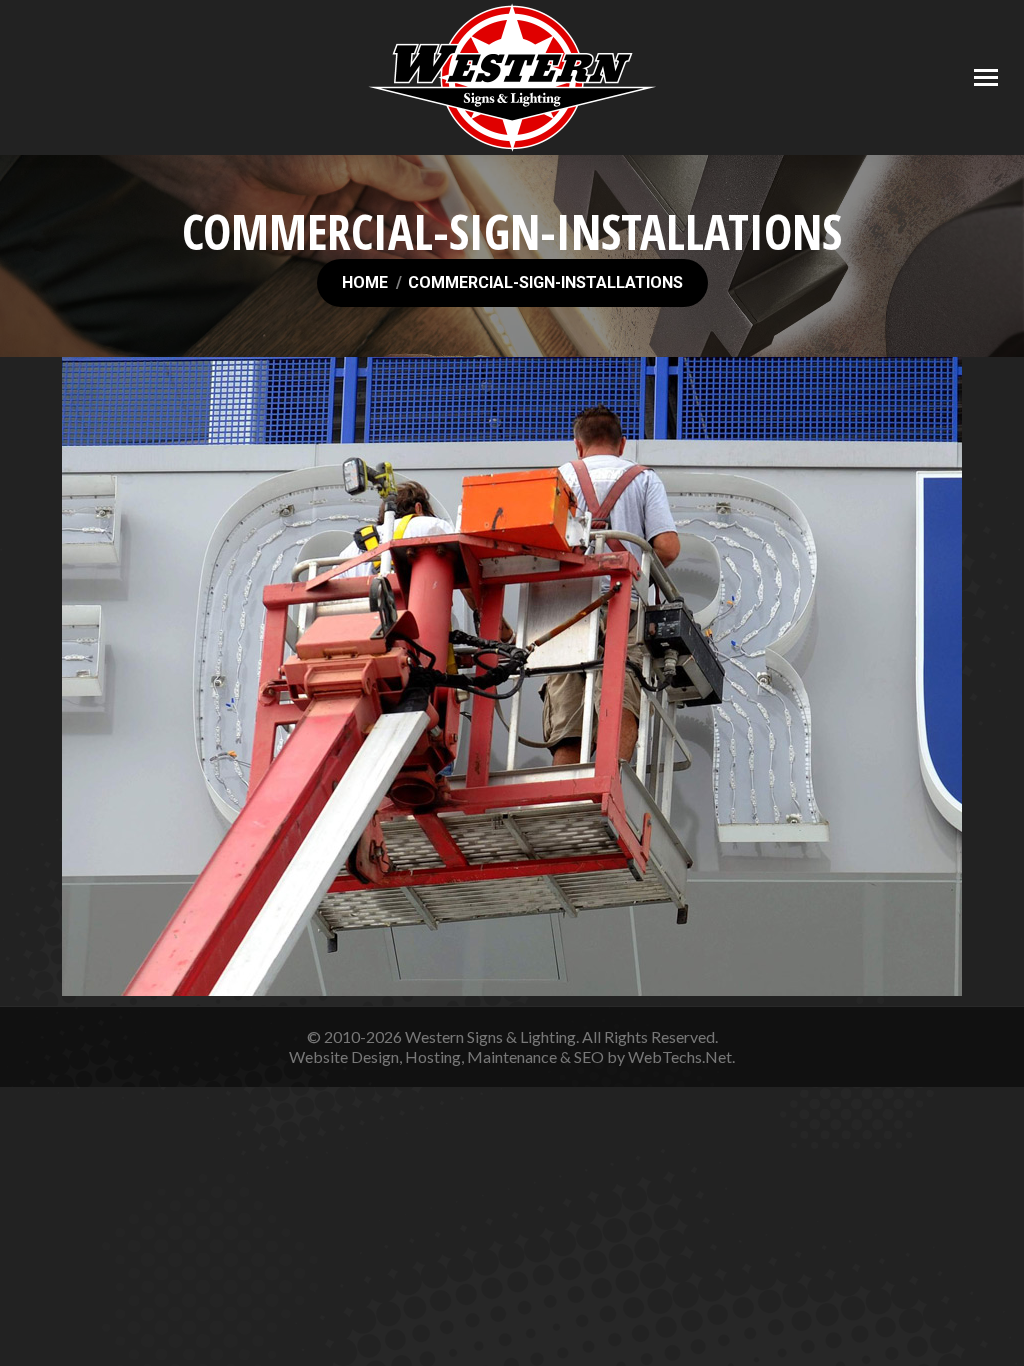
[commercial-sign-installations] (512, 676)
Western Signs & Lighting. (492, 1036)
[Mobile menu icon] (986, 77)
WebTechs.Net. (681, 1056)
